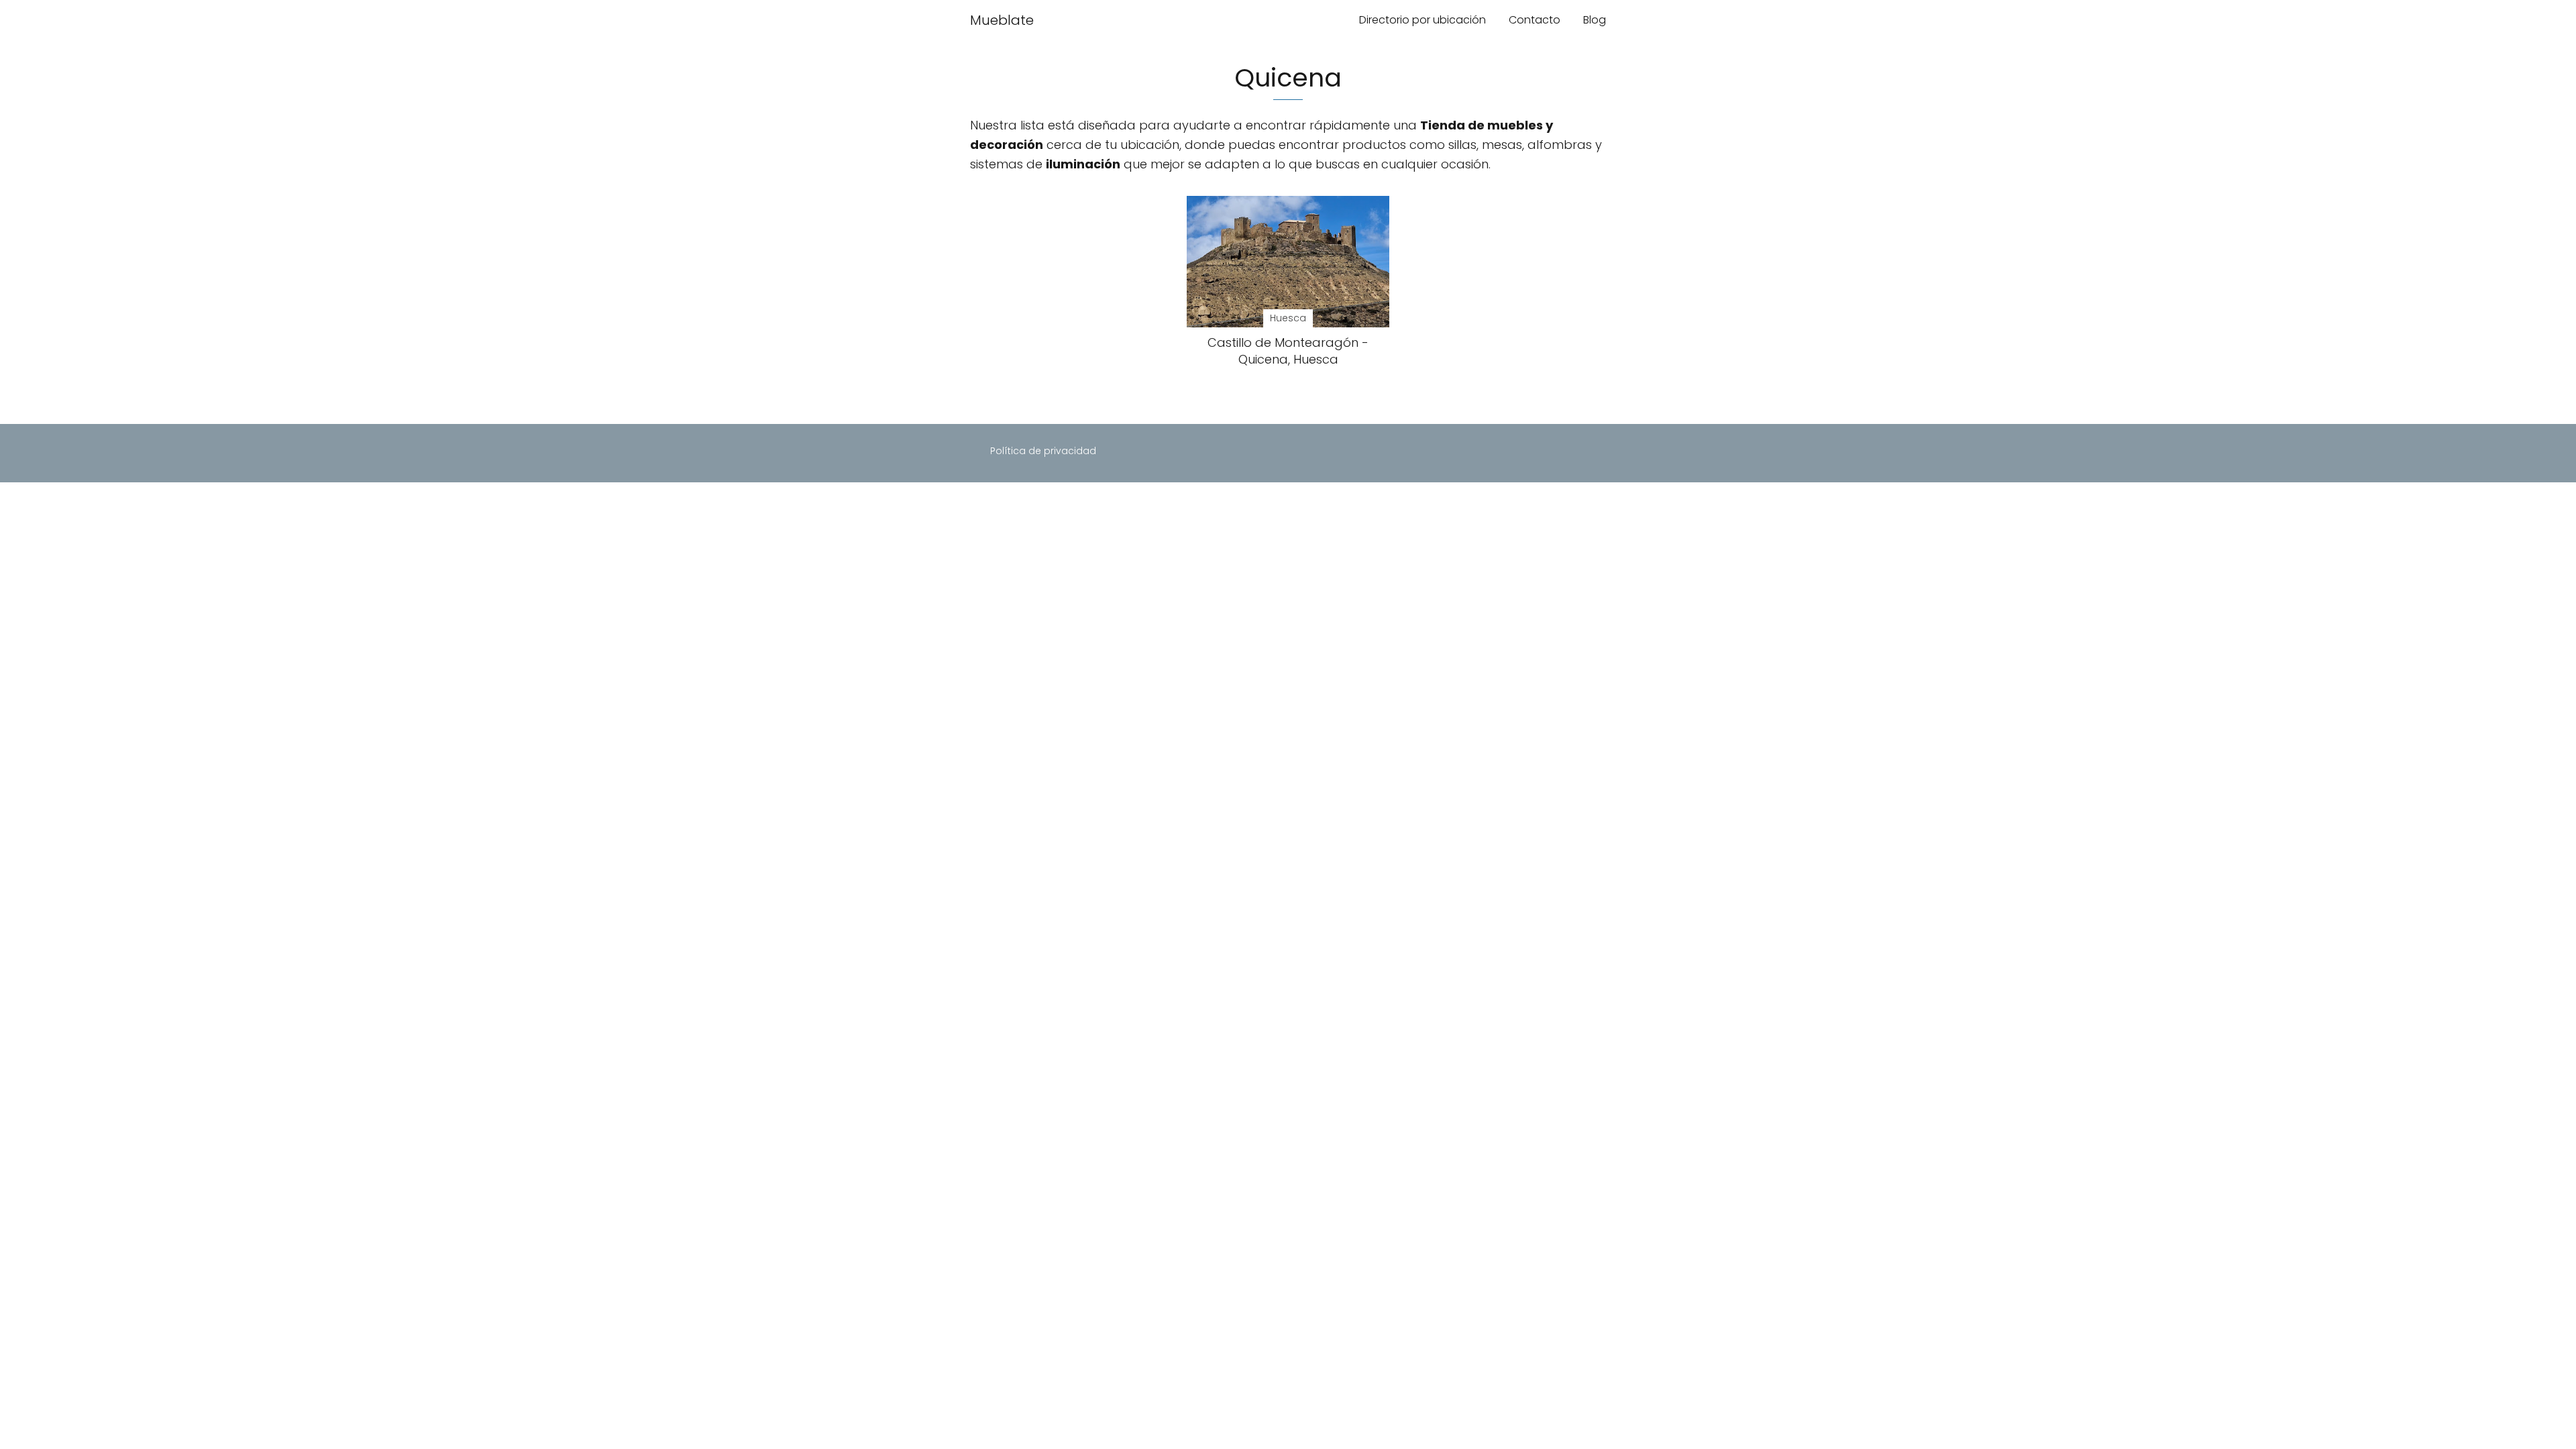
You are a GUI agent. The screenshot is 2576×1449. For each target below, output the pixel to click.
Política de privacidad (1043, 451)
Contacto (1535, 20)
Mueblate (1002, 20)
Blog (1595, 20)
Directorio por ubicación (1423, 20)
